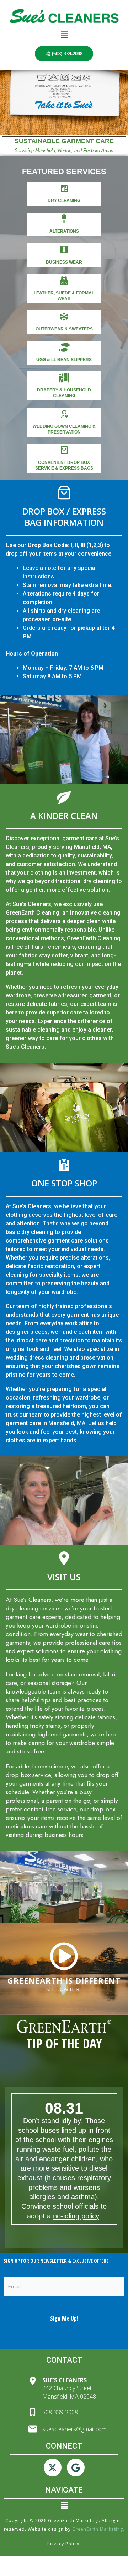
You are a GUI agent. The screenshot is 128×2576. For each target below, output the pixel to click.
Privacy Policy (64, 2544)
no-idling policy (76, 2216)
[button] (64, 35)
